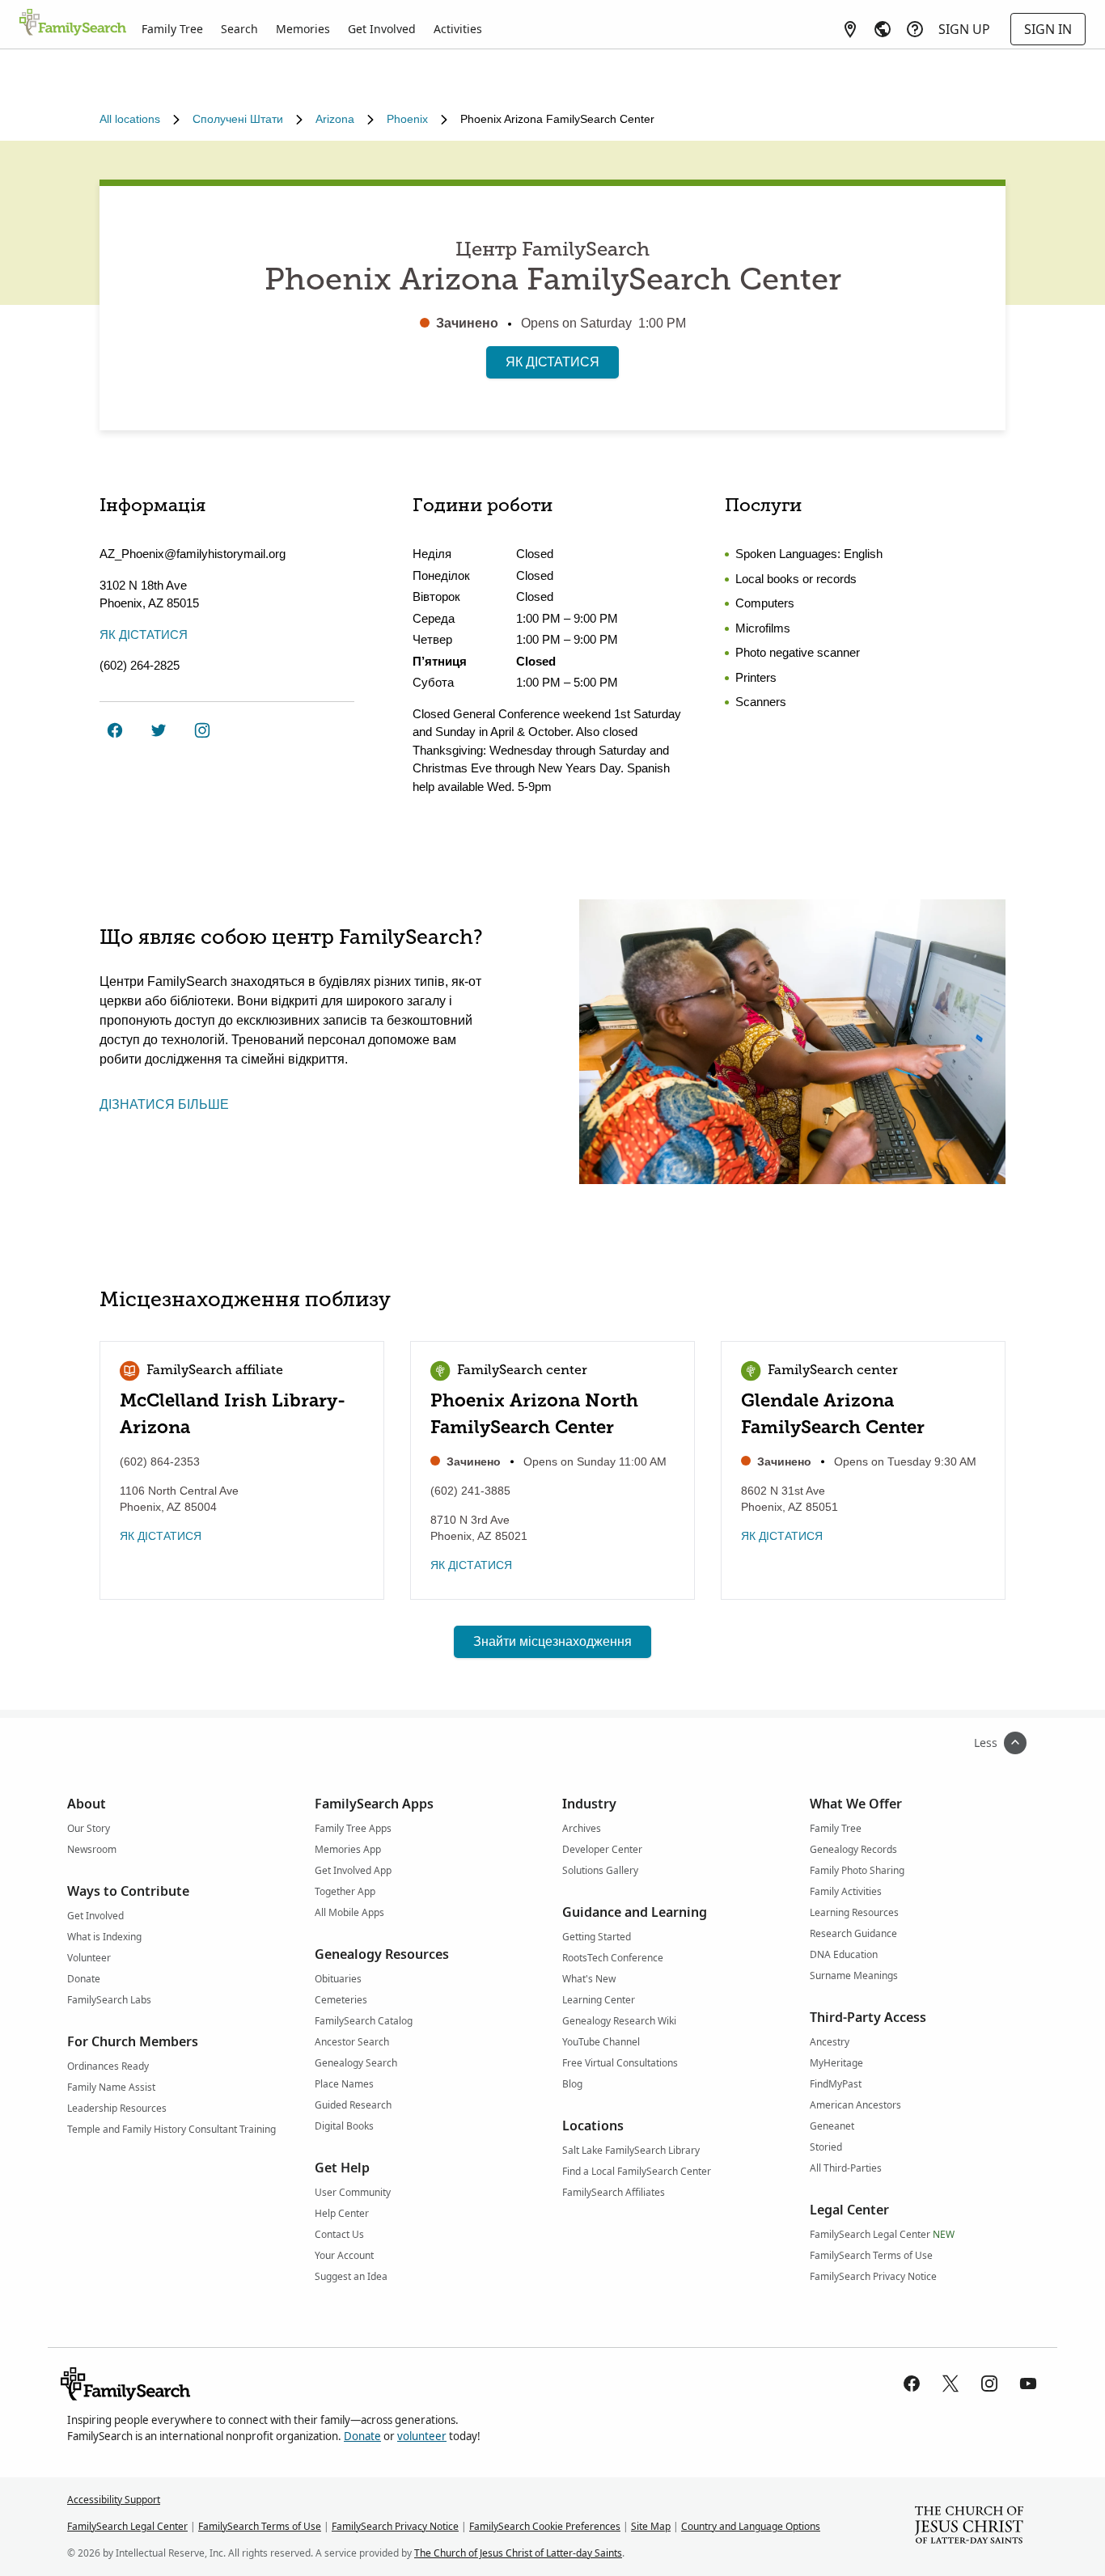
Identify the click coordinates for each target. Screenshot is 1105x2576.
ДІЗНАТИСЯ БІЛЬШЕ (164, 1104)
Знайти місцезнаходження (552, 1641)
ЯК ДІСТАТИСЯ (552, 362)
